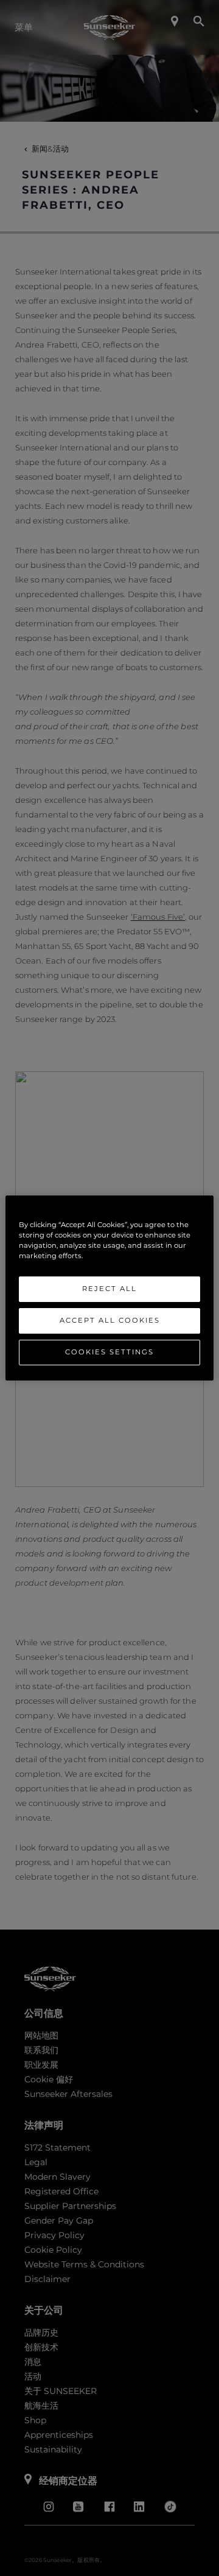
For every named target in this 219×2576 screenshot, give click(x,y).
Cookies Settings (109, 1352)
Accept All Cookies (110, 1320)
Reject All (109, 1289)
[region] (109, 1288)
